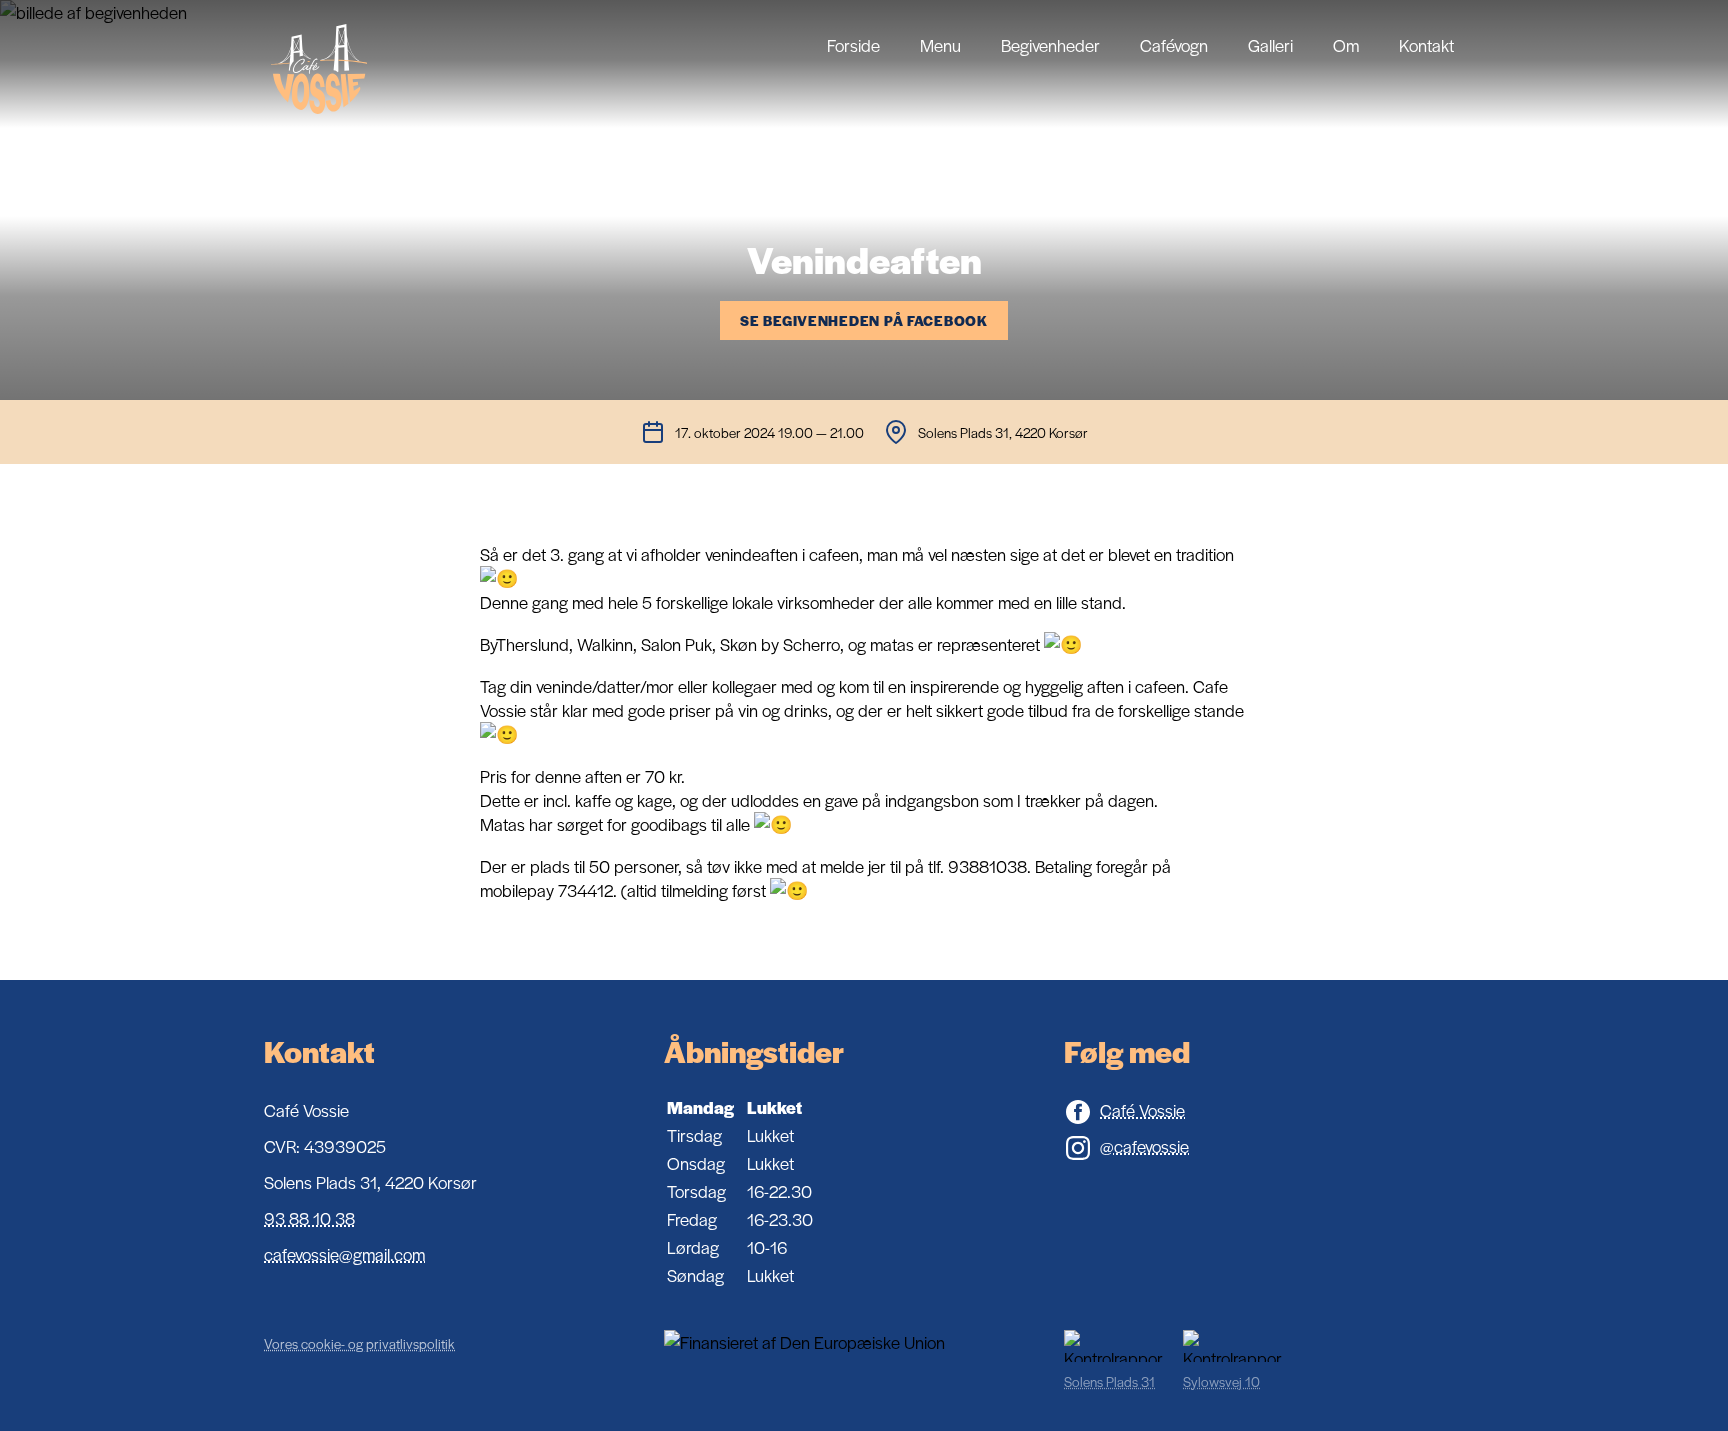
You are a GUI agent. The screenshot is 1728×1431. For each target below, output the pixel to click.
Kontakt (1426, 45)
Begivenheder (1050, 45)
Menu (940, 45)
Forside (853, 45)
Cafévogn (1174, 45)
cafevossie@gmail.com (344, 1254)
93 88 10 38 (309, 1218)
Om (1346, 45)
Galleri (1270, 45)
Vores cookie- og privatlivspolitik (359, 1343)
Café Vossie (1142, 1110)
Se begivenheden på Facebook (863, 320)
